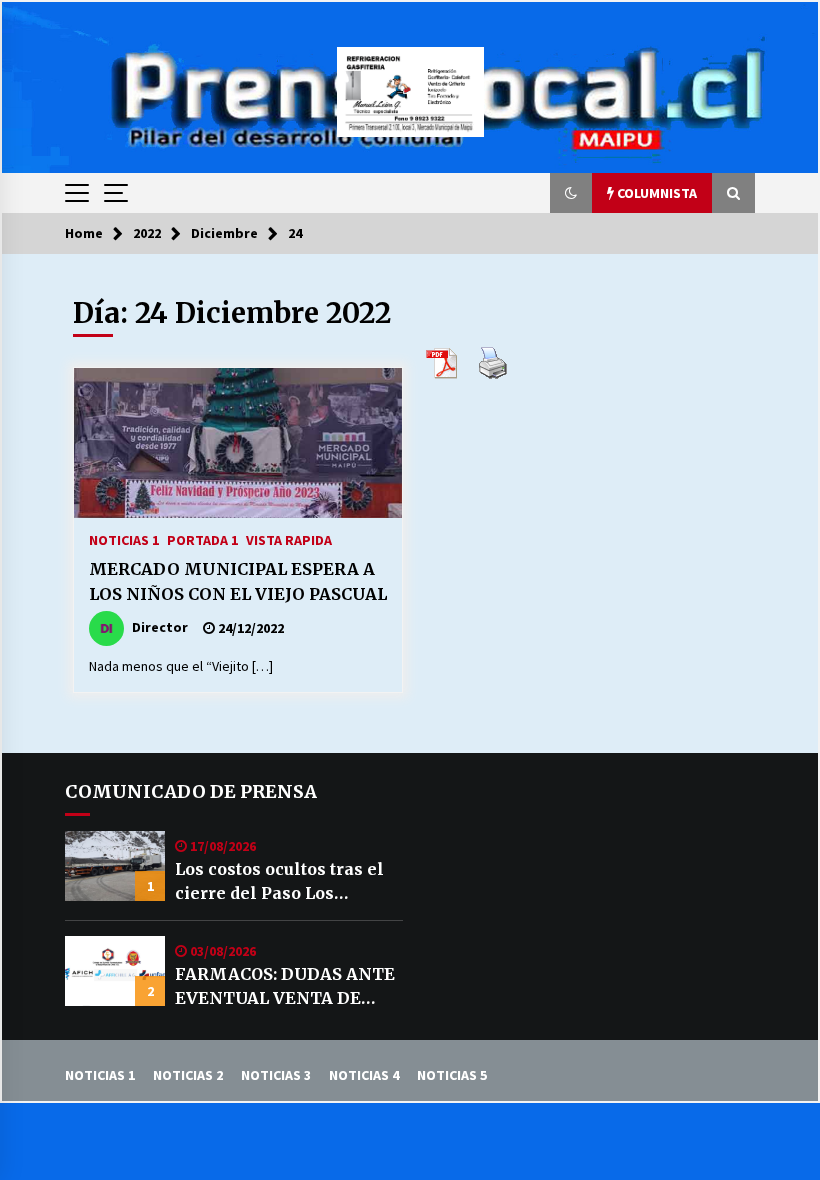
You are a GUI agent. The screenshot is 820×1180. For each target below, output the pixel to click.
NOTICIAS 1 (124, 539)
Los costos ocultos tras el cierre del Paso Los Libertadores (279, 882)
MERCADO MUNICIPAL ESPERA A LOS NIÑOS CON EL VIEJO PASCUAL (238, 581)
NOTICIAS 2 (188, 1075)
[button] (571, 193)
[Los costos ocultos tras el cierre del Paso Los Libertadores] (115, 866)
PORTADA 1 (202, 539)
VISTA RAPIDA (289, 539)
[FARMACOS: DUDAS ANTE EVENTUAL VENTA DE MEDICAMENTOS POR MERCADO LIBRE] (115, 971)
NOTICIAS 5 (452, 1075)
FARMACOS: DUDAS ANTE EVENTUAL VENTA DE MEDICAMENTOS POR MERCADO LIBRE (285, 987)
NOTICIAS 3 (276, 1075)
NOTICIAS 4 (364, 1075)
